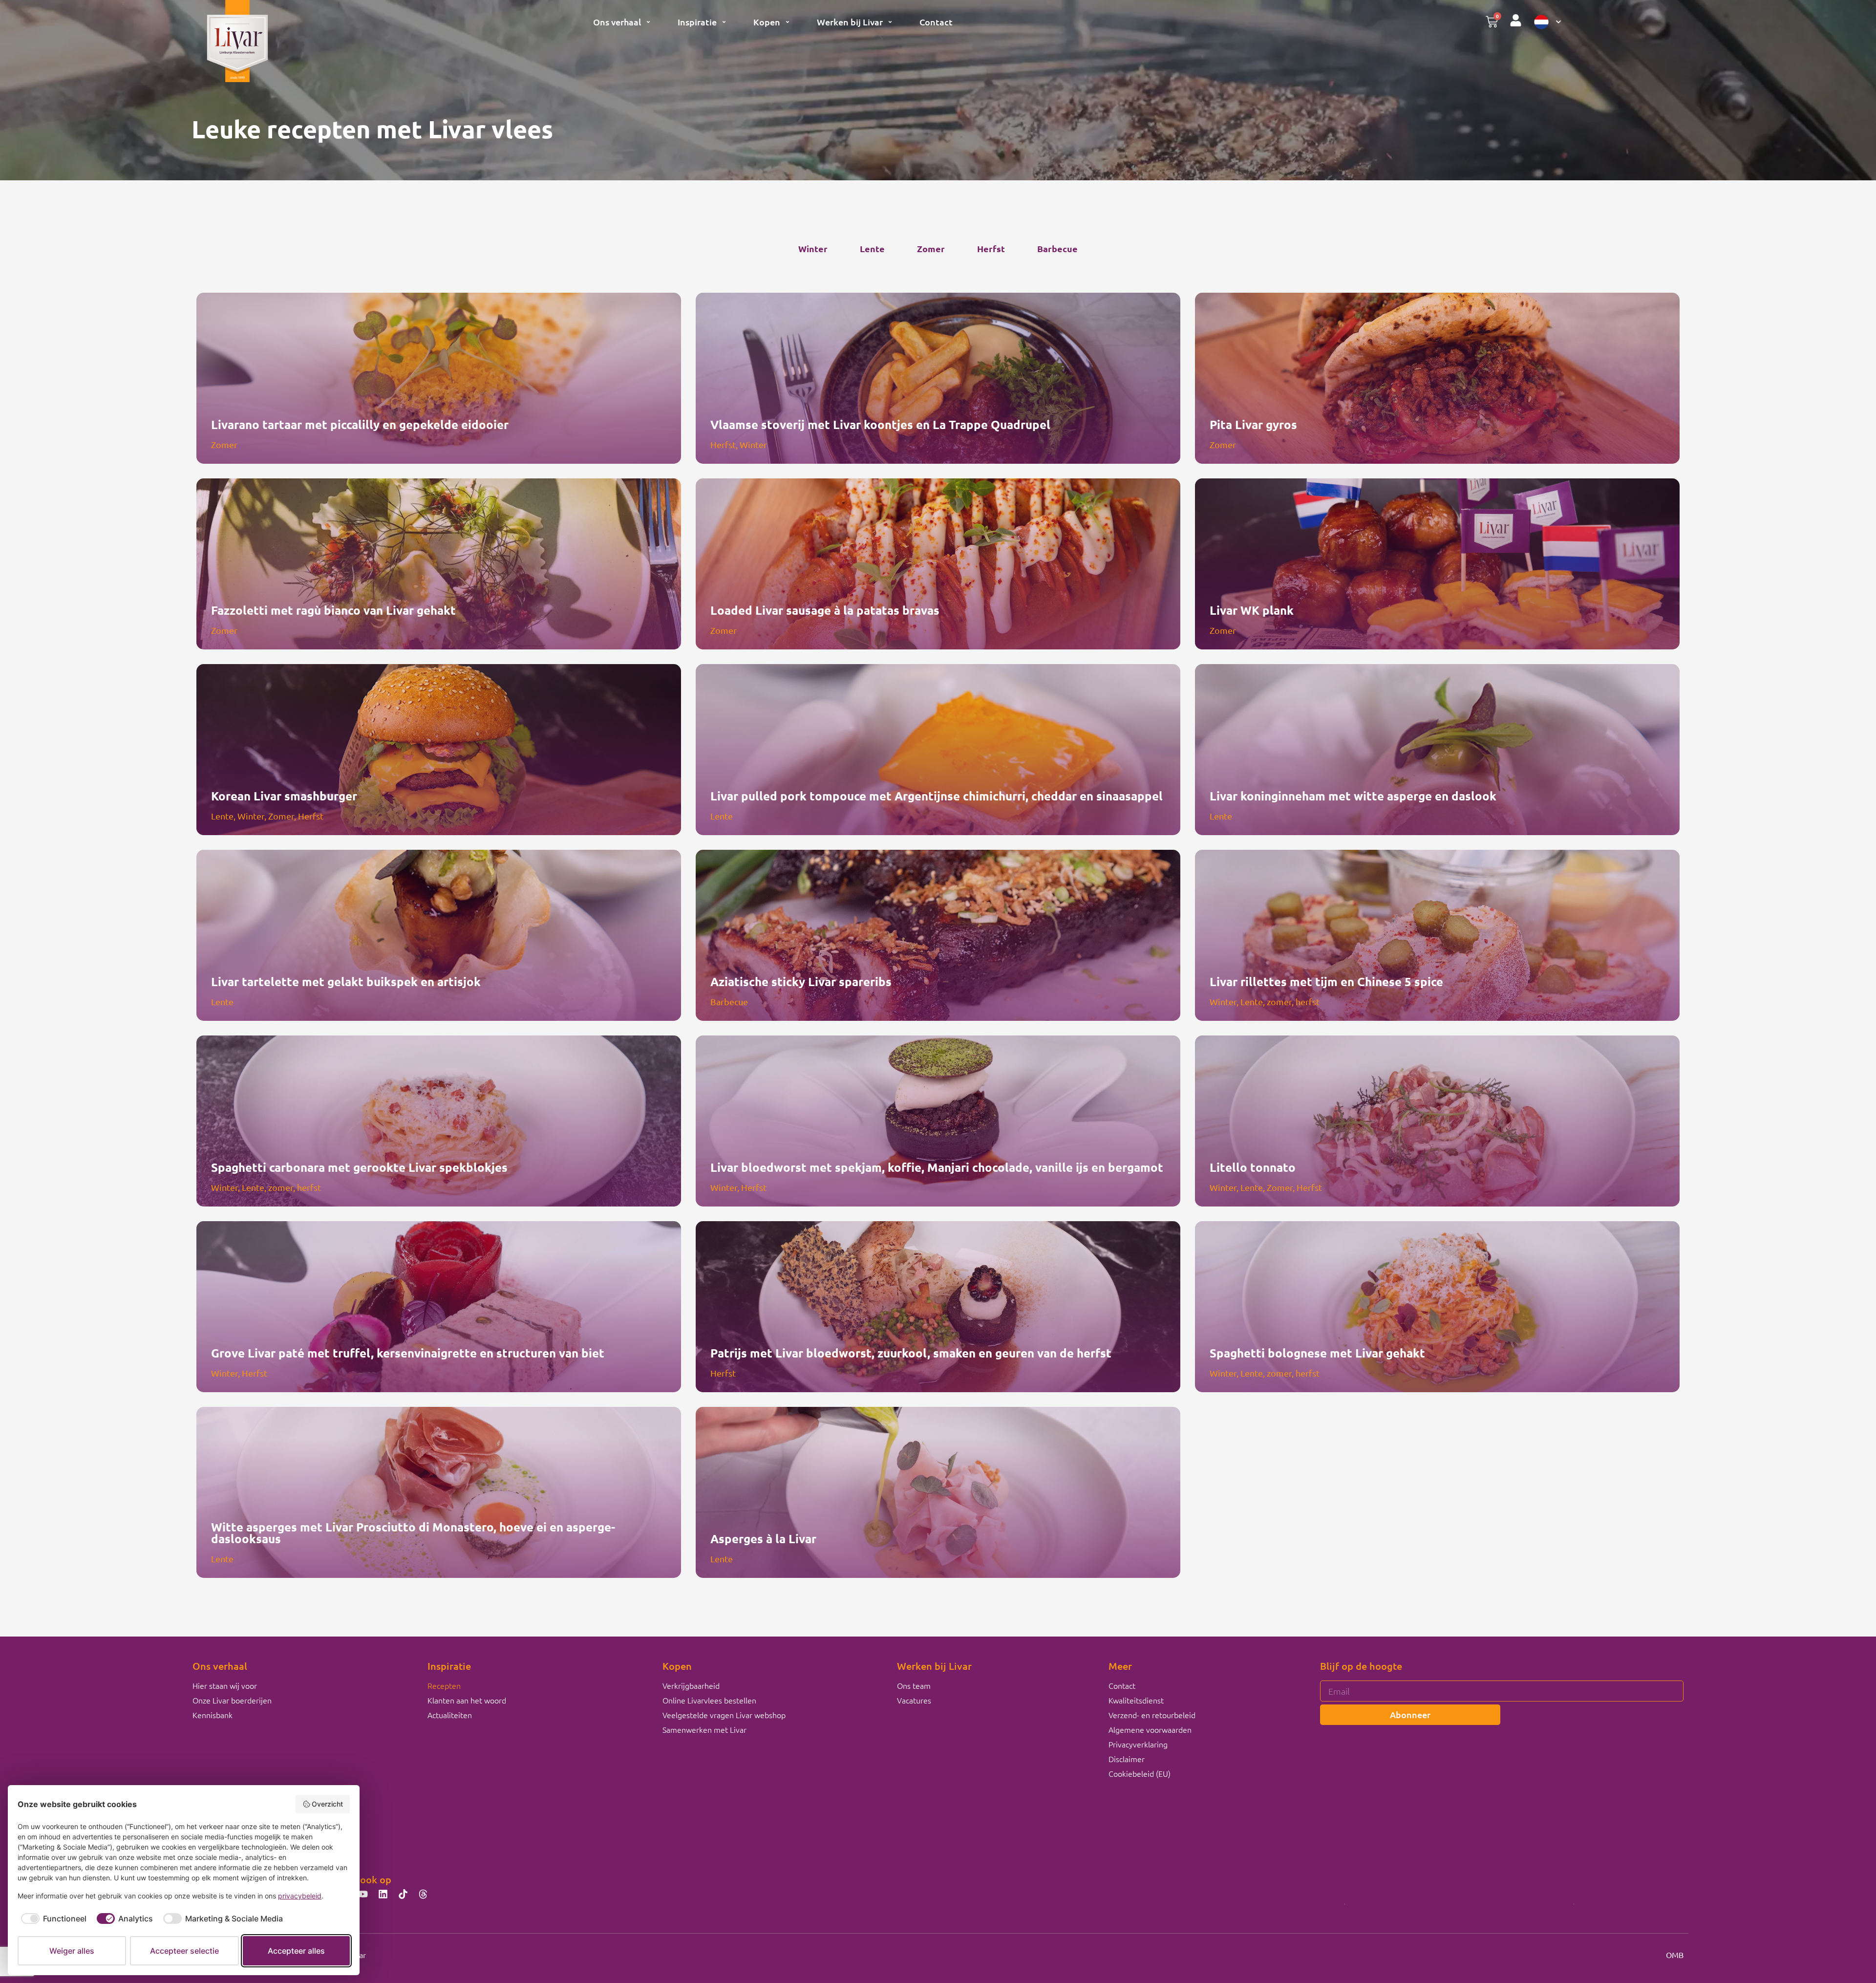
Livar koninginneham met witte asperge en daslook (1353, 796)
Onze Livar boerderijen (232, 1700)
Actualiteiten (450, 1715)
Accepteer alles (296, 1951)
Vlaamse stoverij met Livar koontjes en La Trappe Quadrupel (880, 424)
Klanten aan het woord (467, 1700)
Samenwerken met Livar (704, 1729)
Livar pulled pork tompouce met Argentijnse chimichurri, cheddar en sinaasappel (937, 796)
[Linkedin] (383, 1894)
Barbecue (1057, 248)
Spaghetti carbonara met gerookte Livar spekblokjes (359, 1167)
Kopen (767, 22)
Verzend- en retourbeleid (1152, 1715)
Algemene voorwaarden (1150, 1729)
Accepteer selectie (184, 1951)
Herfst (991, 248)
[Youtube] (363, 1894)
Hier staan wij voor (225, 1685)
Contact (936, 22)
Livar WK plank (1252, 610)
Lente (872, 248)
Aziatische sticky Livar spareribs (801, 981)
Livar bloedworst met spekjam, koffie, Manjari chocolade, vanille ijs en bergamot (937, 1167)
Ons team (914, 1685)
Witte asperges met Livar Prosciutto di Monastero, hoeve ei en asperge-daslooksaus (413, 1533)
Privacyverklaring (1138, 1744)
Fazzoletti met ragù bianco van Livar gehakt (333, 610)
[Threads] (423, 1894)
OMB (1675, 1955)
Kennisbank (213, 1715)
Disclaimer (1127, 1759)
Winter (813, 248)
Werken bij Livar (850, 22)
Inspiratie (697, 22)
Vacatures (914, 1700)
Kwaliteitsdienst (1136, 1700)
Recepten (444, 1685)
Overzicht (327, 1804)
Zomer (931, 248)
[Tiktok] (403, 1894)
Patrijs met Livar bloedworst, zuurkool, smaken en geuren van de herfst (911, 1353)
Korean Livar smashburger (284, 796)
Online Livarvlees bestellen (709, 1700)
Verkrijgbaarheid (691, 1685)
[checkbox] (52, 1918)
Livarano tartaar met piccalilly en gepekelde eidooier (360, 424)
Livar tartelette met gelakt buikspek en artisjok (346, 981)
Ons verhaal (617, 22)
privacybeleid (300, 1896)
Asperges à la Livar (763, 1539)
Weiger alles (72, 1951)
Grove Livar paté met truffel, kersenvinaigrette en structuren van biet (408, 1353)
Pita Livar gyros (1253, 424)
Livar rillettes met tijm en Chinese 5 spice (1326, 981)
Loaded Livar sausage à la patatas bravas (825, 610)
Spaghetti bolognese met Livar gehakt (1317, 1353)
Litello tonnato (1253, 1167)
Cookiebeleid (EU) (1140, 1773)
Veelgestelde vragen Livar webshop (724, 1715)
